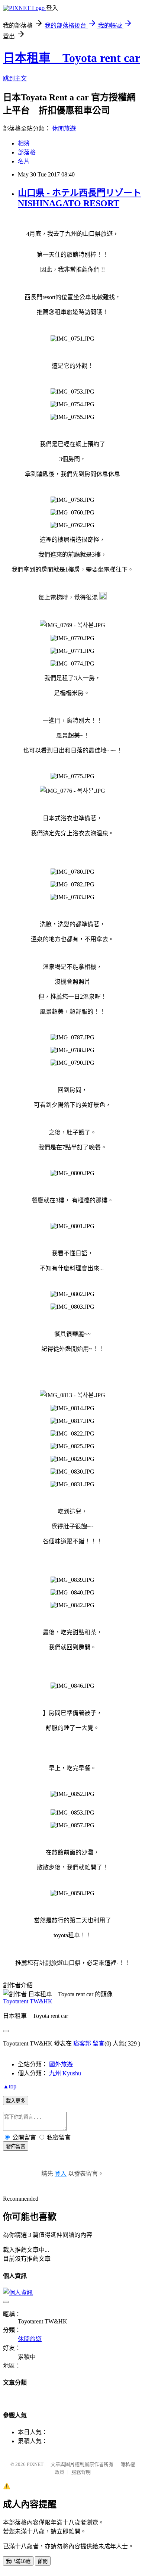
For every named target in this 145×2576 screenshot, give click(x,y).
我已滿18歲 (18, 2561)
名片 (24, 161)
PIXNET (35, 2464)
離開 (43, 2561)
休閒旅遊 (64, 129)
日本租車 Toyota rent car (72, 58)
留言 (99, 2043)
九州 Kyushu (65, 2073)
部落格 (27, 152)
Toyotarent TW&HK (28, 2001)
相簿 (24, 143)
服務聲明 (81, 2472)
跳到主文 (15, 79)
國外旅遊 (61, 2064)
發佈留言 (16, 2146)
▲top (10, 2086)
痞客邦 (82, 2043)
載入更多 (16, 2101)
